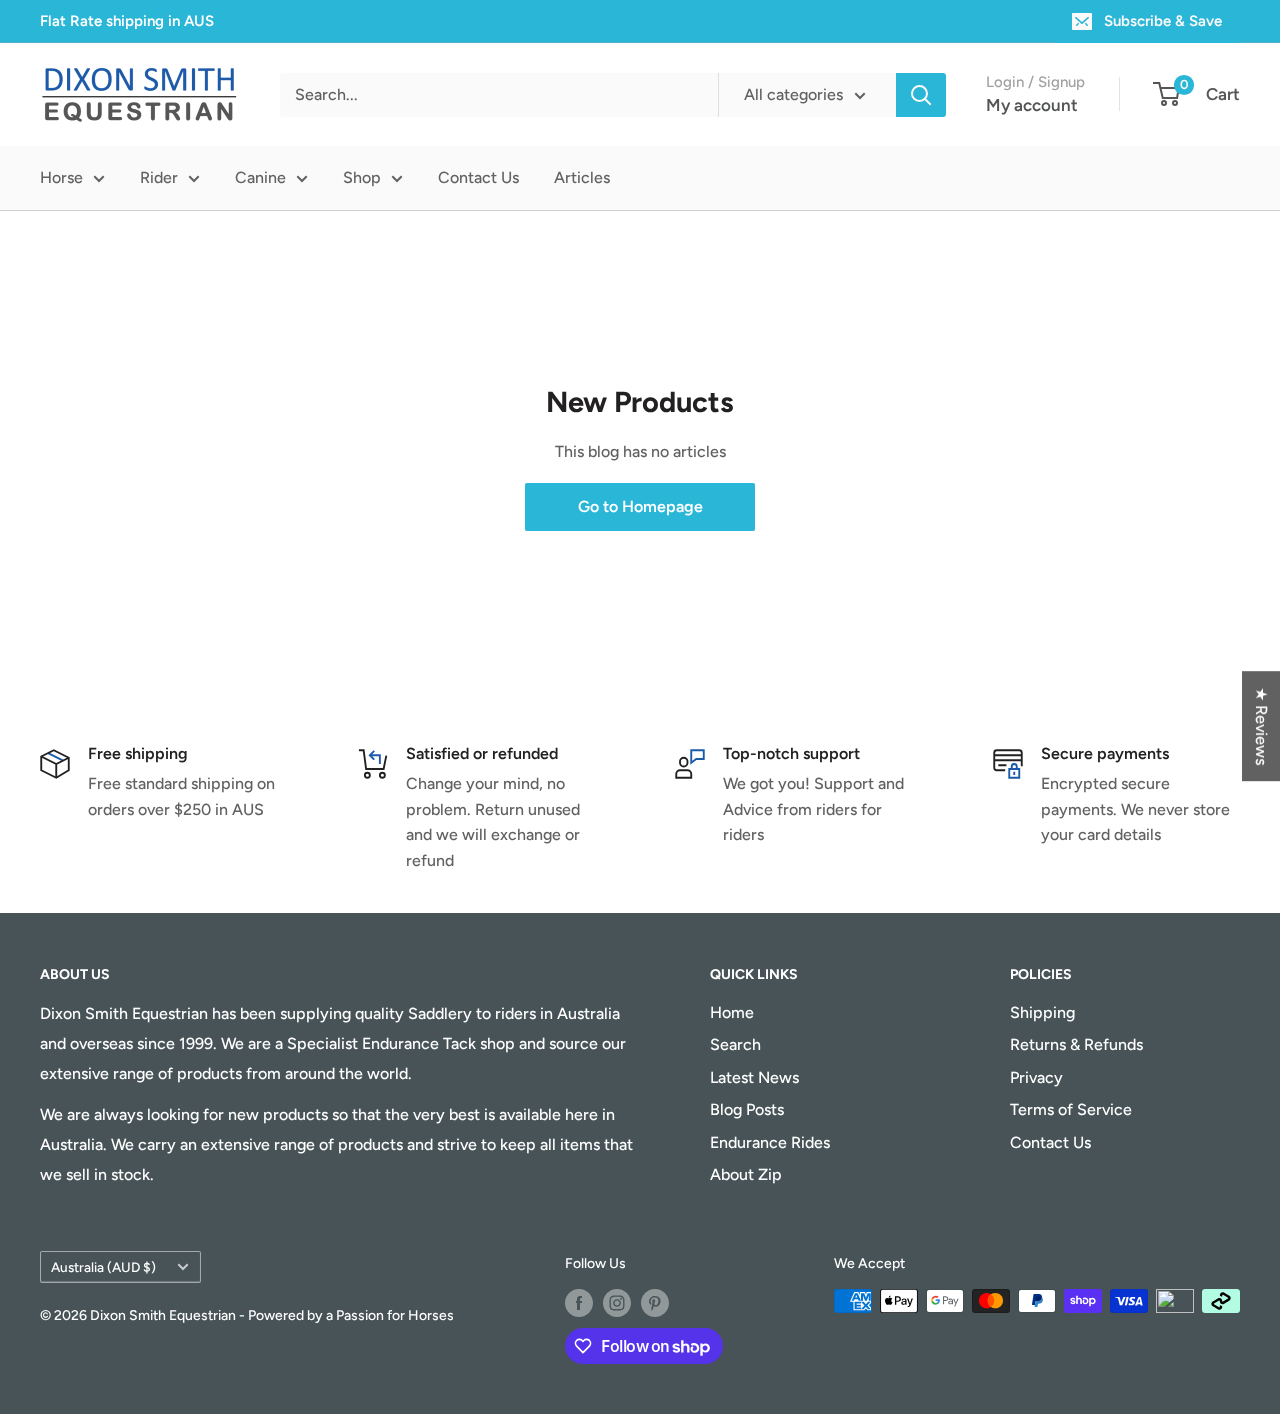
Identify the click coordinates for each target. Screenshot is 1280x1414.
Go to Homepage (640, 506)
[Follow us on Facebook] (579, 1303)
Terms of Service (1071, 1109)
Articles (582, 177)
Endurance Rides (770, 1142)
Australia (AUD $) (103, 1267)
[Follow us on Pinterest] (655, 1303)
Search (735, 1044)
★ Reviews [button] (1261, 726)
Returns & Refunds (1076, 1044)
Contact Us (478, 177)
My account (1032, 105)
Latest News (754, 1077)
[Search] (921, 95)
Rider (159, 177)
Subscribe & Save (1163, 21)
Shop (362, 177)
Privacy (1036, 1077)
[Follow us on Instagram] (617, 1303)
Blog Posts (747, 1109)
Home (732, 1012)
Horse (61, 177)
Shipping (1042, 1012)
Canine (260, 177)
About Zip (746, 1174)
